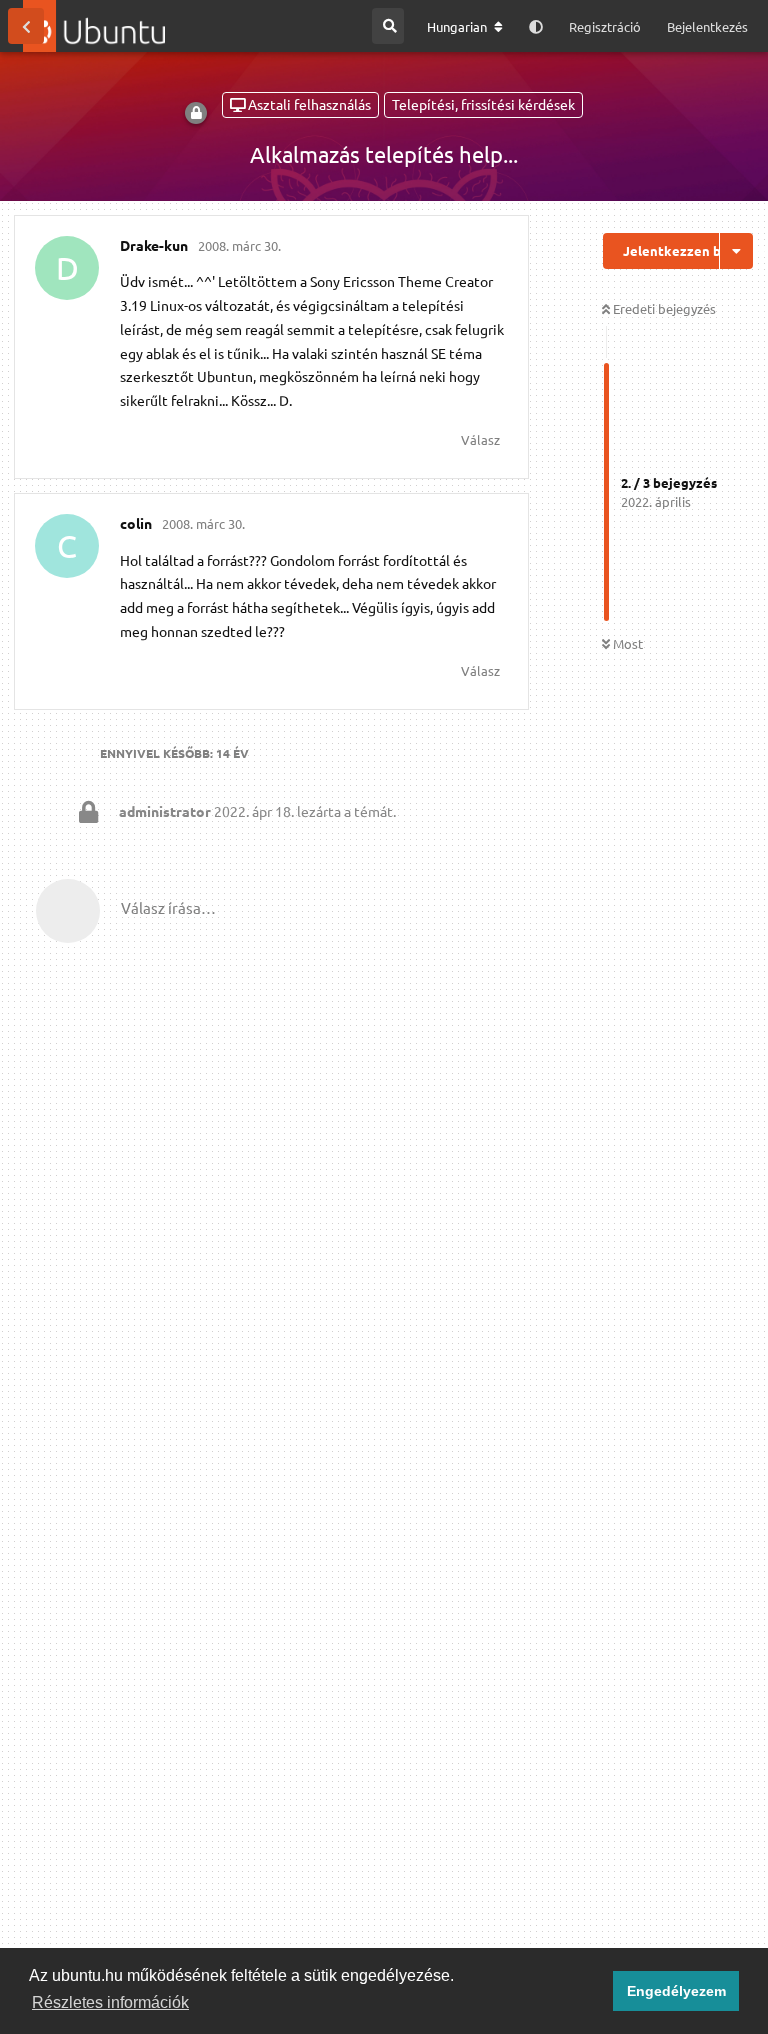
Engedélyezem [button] (676, 1991)
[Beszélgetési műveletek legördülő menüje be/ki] (736, 251)
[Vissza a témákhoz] (26, 26)
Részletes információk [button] (110, 2002)
